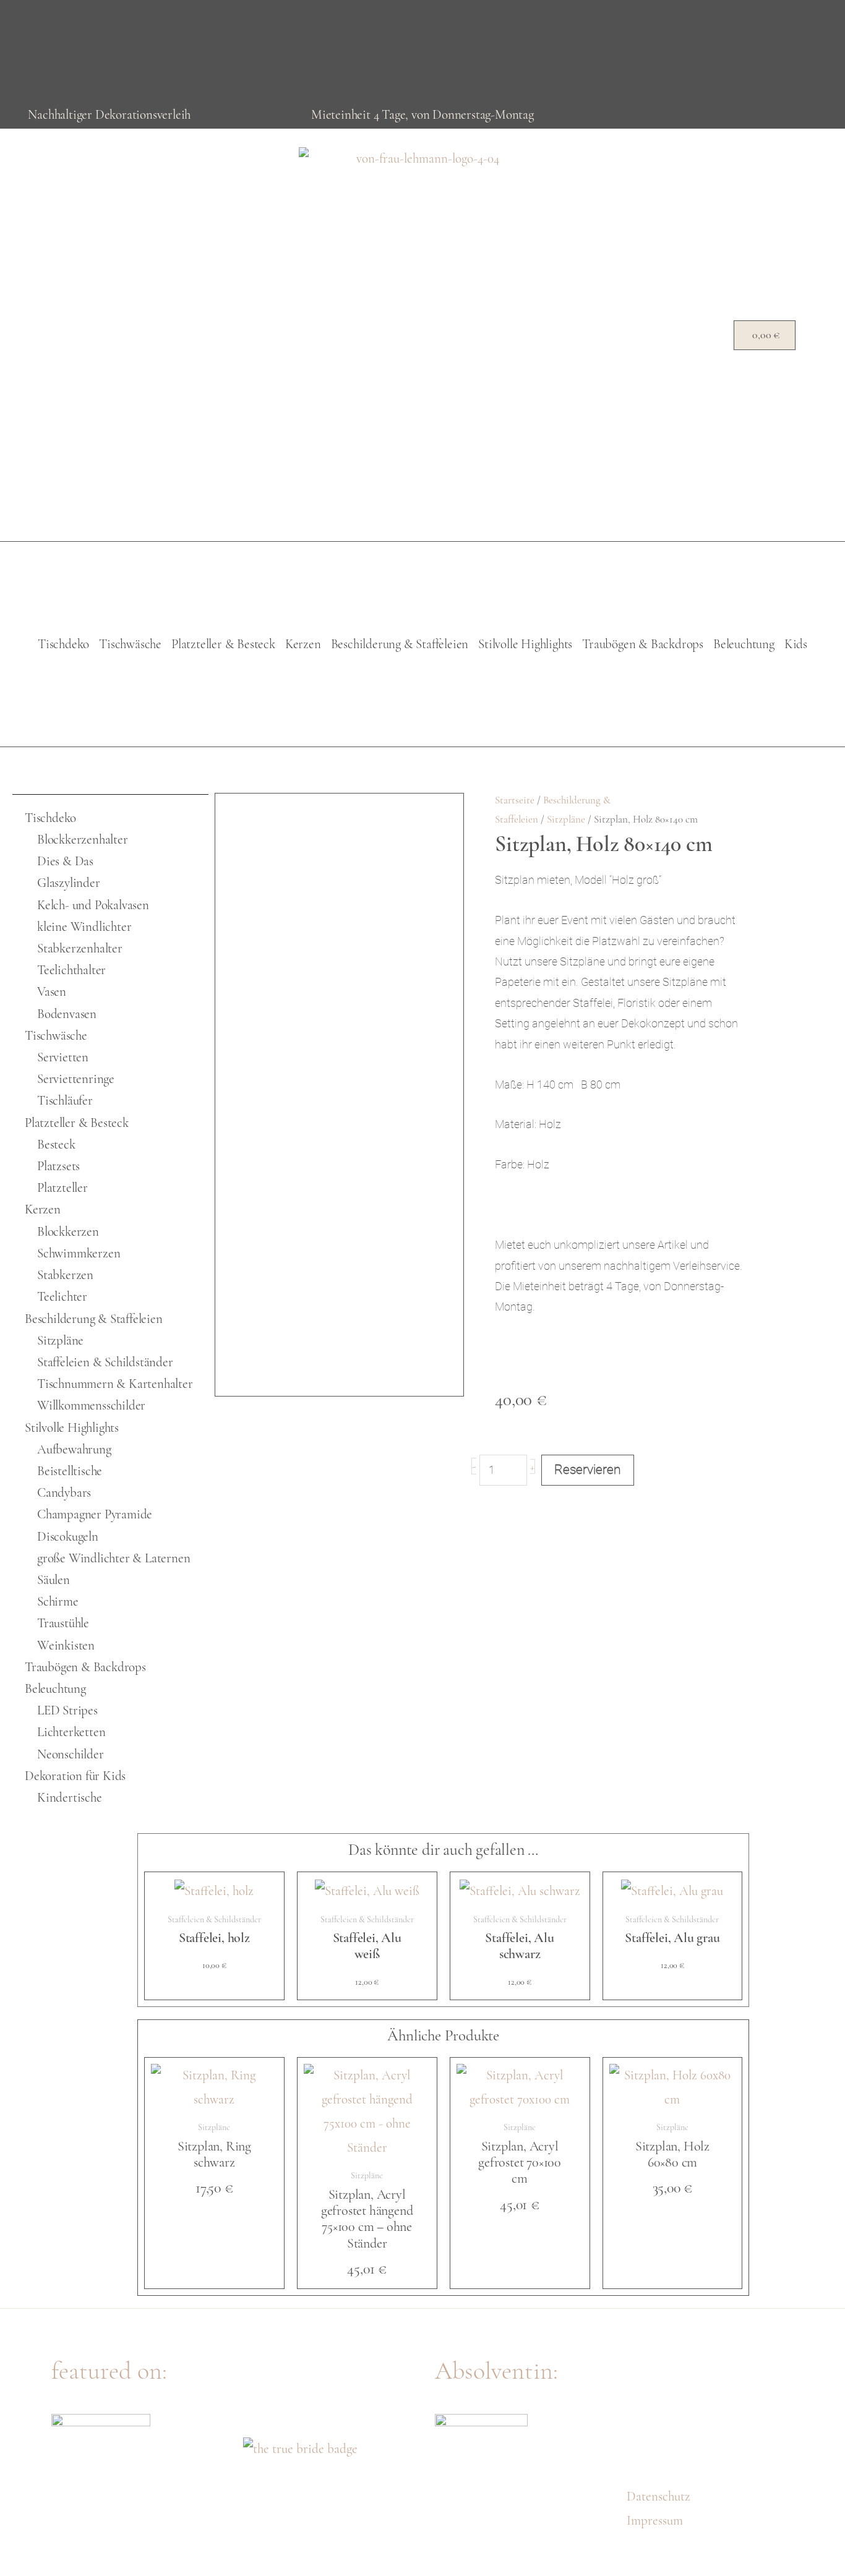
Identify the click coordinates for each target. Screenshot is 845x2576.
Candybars (64, 1493)
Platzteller (62, 1188)
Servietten (63, 1057)
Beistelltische (70, 1471)
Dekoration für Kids (75, 1776)
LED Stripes (67, 1710)
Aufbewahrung (74, 1449)
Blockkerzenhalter (83, 840)
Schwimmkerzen (79, 1253)
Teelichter (62, 1297)
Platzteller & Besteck (223, 644)
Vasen (52, 992)
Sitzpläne (60, 1341)
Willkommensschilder (91, 1406)
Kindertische (70, 1798)
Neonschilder (71, 1754)
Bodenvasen (67, 1014)
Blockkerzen (68, 1232)
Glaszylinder (69, 883)
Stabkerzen (65, 1275)
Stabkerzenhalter (80, 948)
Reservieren (588, 1470)
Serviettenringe (76, 1079)
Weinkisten (66, 1645)
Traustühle (63, 1623)
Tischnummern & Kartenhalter (115, 1384)
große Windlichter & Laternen (114, 1558)
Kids (796, 644)
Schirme (58, 1602)
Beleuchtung (744, 644)
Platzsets (58, 1166)
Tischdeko (63, 644)
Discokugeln (68, 1537)
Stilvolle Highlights (525, 644)
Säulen (54, 1580)
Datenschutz (658, 2497)
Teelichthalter (71, 970)
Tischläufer (65, 1101)
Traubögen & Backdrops (643, 644)
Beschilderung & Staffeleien (400, 644)
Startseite (515, 800)
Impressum (655, 2521)
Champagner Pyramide (95, 1514)
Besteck (56, 1145)
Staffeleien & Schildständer (105, 1362)
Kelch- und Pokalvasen (93, 905)
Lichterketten (71, 1732)
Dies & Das (65, 861)
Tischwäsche (130, 644)
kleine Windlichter (84, 927)
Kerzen (303, 644)
